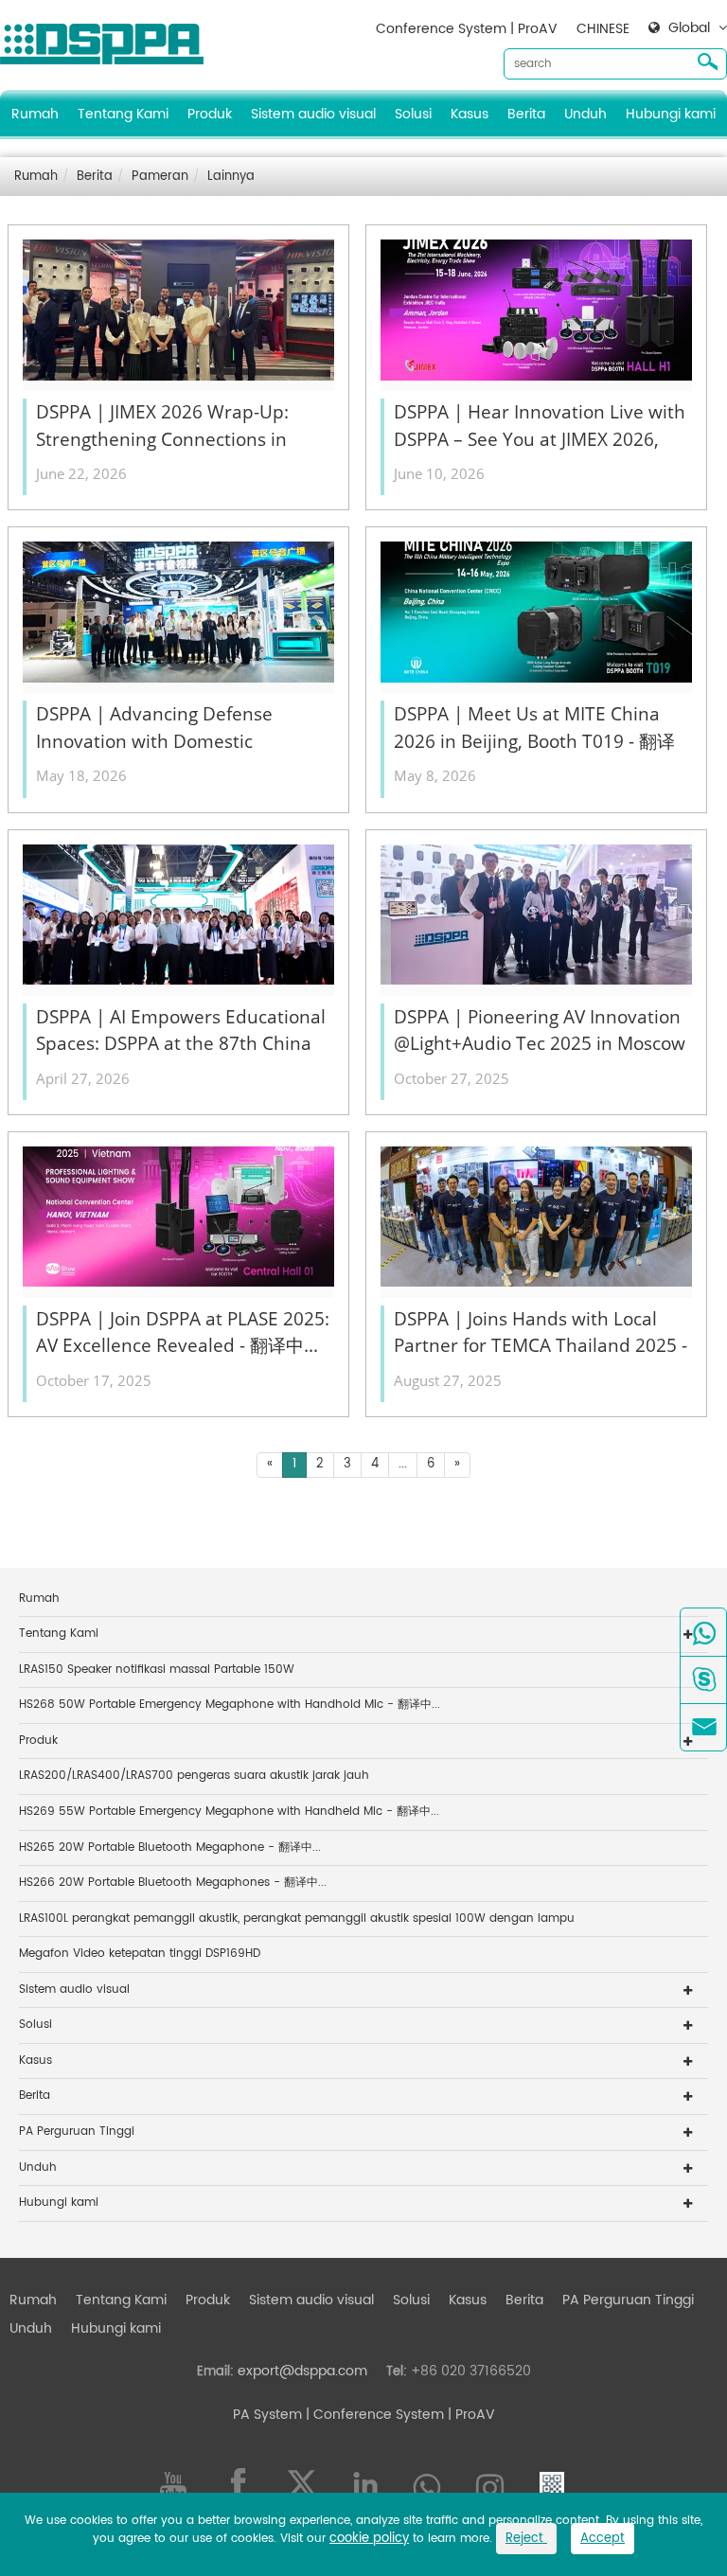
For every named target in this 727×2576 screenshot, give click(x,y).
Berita (526, 114)
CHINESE (603, 29)
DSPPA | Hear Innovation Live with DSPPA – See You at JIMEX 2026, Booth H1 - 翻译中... (540, 426)
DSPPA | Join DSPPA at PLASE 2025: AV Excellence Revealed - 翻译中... (183, 1332)
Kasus (470, 114)
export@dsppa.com (302, 2371)
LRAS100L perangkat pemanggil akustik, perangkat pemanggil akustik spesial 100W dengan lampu (297, 1919)
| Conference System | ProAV (399, 2415)
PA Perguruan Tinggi (77, 2132)
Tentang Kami (123, 114)
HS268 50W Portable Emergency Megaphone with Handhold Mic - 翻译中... (230, 1705)
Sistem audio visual (313, 114)
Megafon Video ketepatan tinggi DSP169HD (140, 1954)
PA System (267, 2415)
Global (689, 28)
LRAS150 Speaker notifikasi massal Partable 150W (157, 1670)
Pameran (160, 177)
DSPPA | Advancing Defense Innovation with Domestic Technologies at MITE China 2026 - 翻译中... (181, 728)
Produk (210, 114)
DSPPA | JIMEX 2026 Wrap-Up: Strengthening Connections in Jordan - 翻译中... (162, 426)
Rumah (35, 114)
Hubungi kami (671, 114)
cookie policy (369, 2539)
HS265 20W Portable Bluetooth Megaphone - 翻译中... (170, 1848)
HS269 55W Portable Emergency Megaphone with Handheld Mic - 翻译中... (229, 1812)
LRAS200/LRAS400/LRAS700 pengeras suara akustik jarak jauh (194, 1776)
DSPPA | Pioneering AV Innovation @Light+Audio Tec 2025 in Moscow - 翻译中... (540, 1031)
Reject (526, 2539)
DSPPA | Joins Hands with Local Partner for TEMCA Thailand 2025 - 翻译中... (541, 1333)
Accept (603, 2539)
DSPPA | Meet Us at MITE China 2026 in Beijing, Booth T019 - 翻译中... (534, 728)
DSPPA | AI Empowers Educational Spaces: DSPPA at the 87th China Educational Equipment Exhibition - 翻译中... (181, 1031)
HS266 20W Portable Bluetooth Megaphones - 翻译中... (173, 1883)
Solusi (413, 114)
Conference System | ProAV (467, 29)
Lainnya (231, 177)
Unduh (585, 114)
